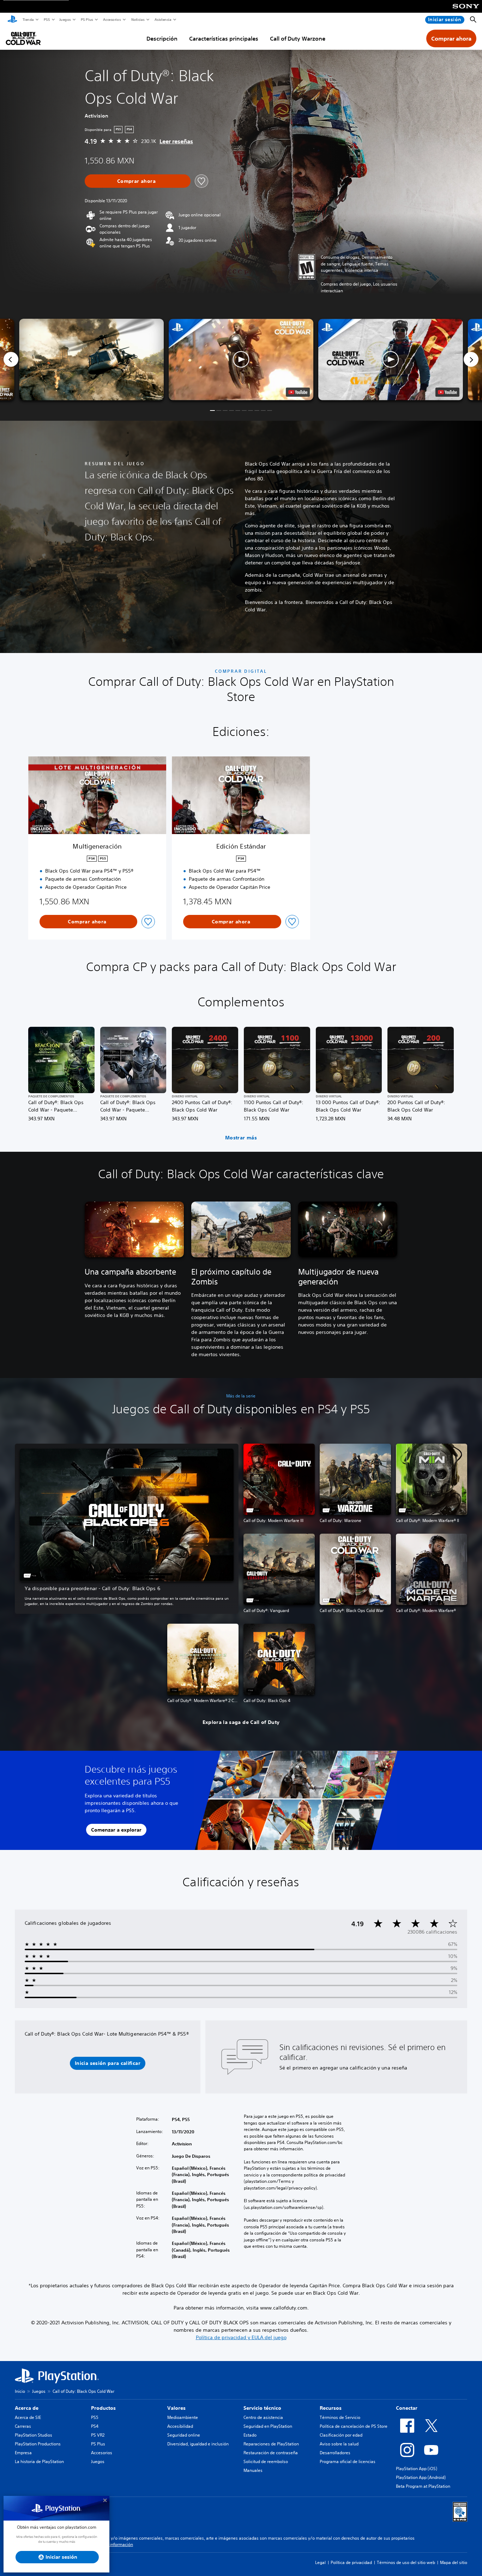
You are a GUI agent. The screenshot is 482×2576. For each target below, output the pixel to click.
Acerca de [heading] (27, 2408)
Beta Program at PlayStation (423, 2486)
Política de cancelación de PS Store (354, 2426)
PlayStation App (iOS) (417, 2469)
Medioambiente (183, 2417)
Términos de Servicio (340, 2417)
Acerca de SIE (28, 2417)
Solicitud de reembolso (266, 2461)
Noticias (138, 19)
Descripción (162, 38)
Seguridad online (184, 2435)
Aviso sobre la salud (339, 2444)
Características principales (224, 38)
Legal (320, 2562)
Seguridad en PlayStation (268, 2426)
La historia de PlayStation (39, 2461)
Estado (250, 2435)
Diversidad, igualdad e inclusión (198, 2444)
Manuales (253, 2470)
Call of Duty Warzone (298, 38)
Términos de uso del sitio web (406, 2562)
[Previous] (11, 359)
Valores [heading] (176, 2408)
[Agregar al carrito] (138, 181)
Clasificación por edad (341, 2435)
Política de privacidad (351, 2562)
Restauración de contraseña (271, 2453)
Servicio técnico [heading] (262, 2408)
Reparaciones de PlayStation (271, 2444)
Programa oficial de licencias (348, 2461)
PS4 (95, 2426)
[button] (241, 360)
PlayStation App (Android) (421, 2477)
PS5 (46, 19)
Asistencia (163, 19)
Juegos (65, 19)
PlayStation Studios (34, 2435)
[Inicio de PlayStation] (12, 20)
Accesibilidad (180, 2426)
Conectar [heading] (407, 2408)
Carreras (23, 2426)
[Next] (471, 359)
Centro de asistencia (263, 2417)
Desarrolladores (335, 2453)
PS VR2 (98, 2435)
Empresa (23, 2453)
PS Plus (87, 19)
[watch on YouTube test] (298, 392)
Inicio (20, 2391)
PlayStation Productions (38, 2444)
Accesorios (112, 19)
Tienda (28, 19)
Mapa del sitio (454, 2562)
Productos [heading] (103, 2408)
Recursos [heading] (331, 2408)
